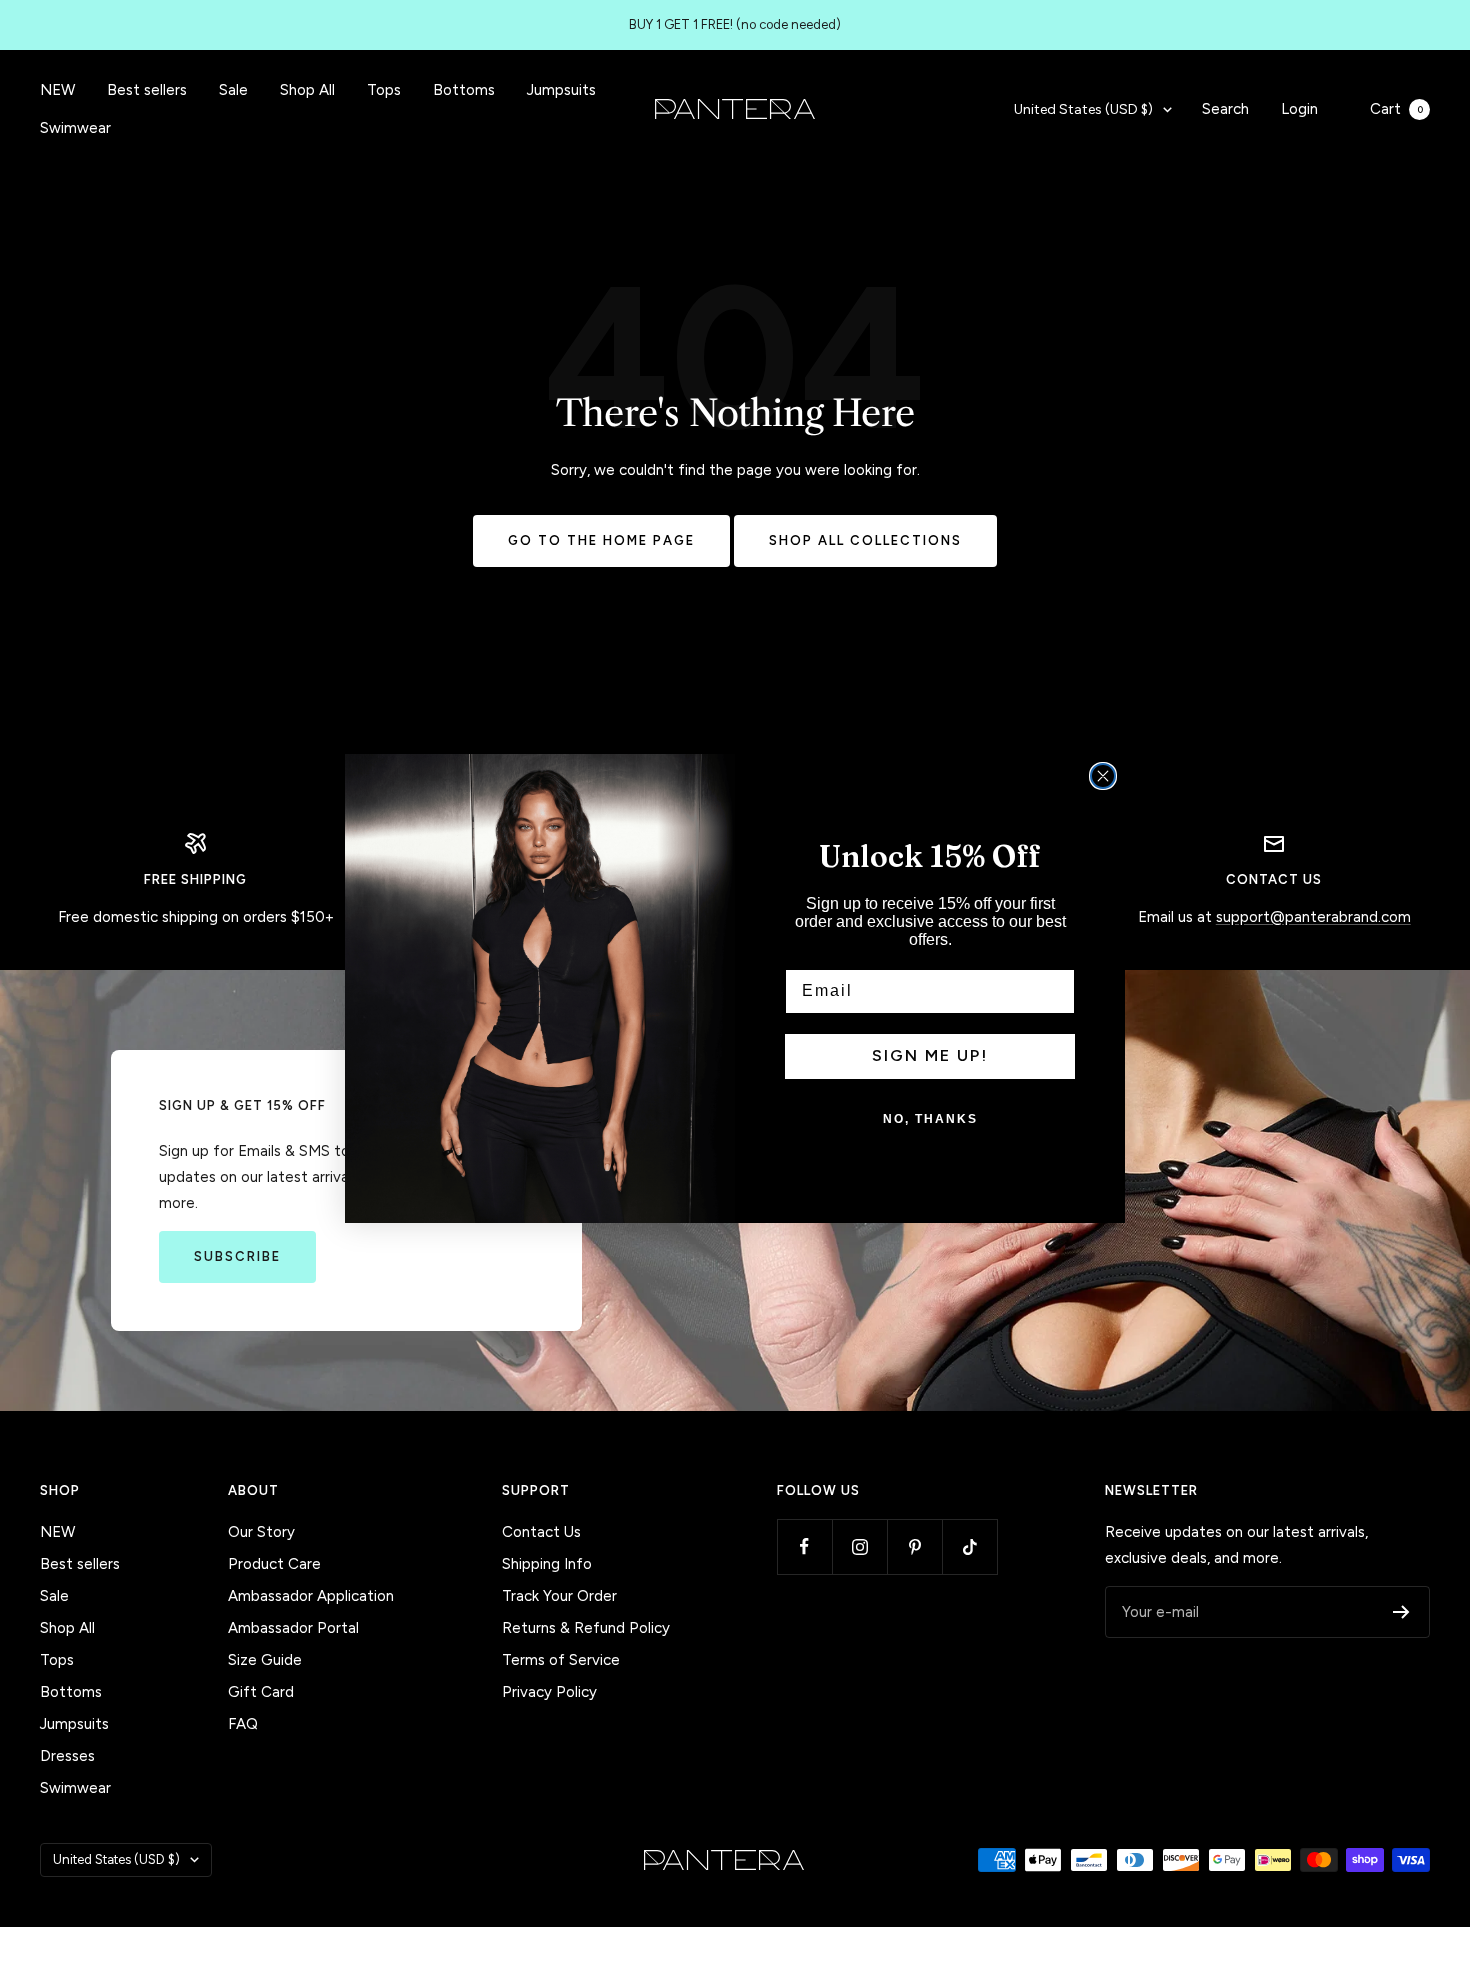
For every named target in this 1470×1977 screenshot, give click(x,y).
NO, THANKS (930, 1119)
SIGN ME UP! (930, 1055)
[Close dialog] (1103, 776)
